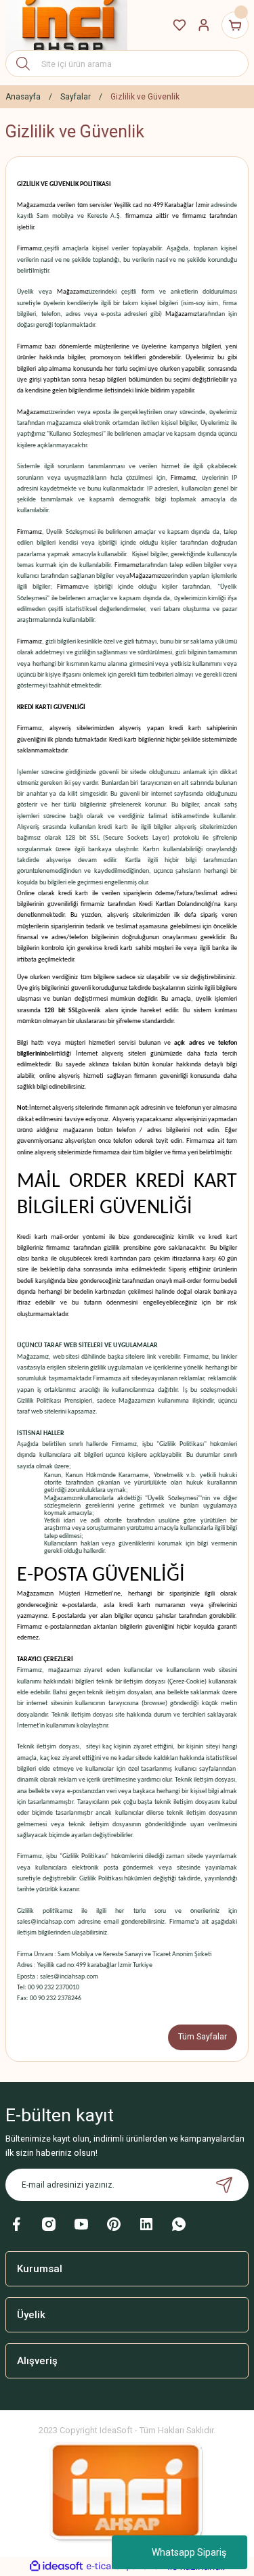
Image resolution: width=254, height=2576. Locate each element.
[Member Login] (204, 25)
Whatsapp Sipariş (189, 2552)
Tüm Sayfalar (203, 2037)
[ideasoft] (56, 2567)
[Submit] (224, 2185)
